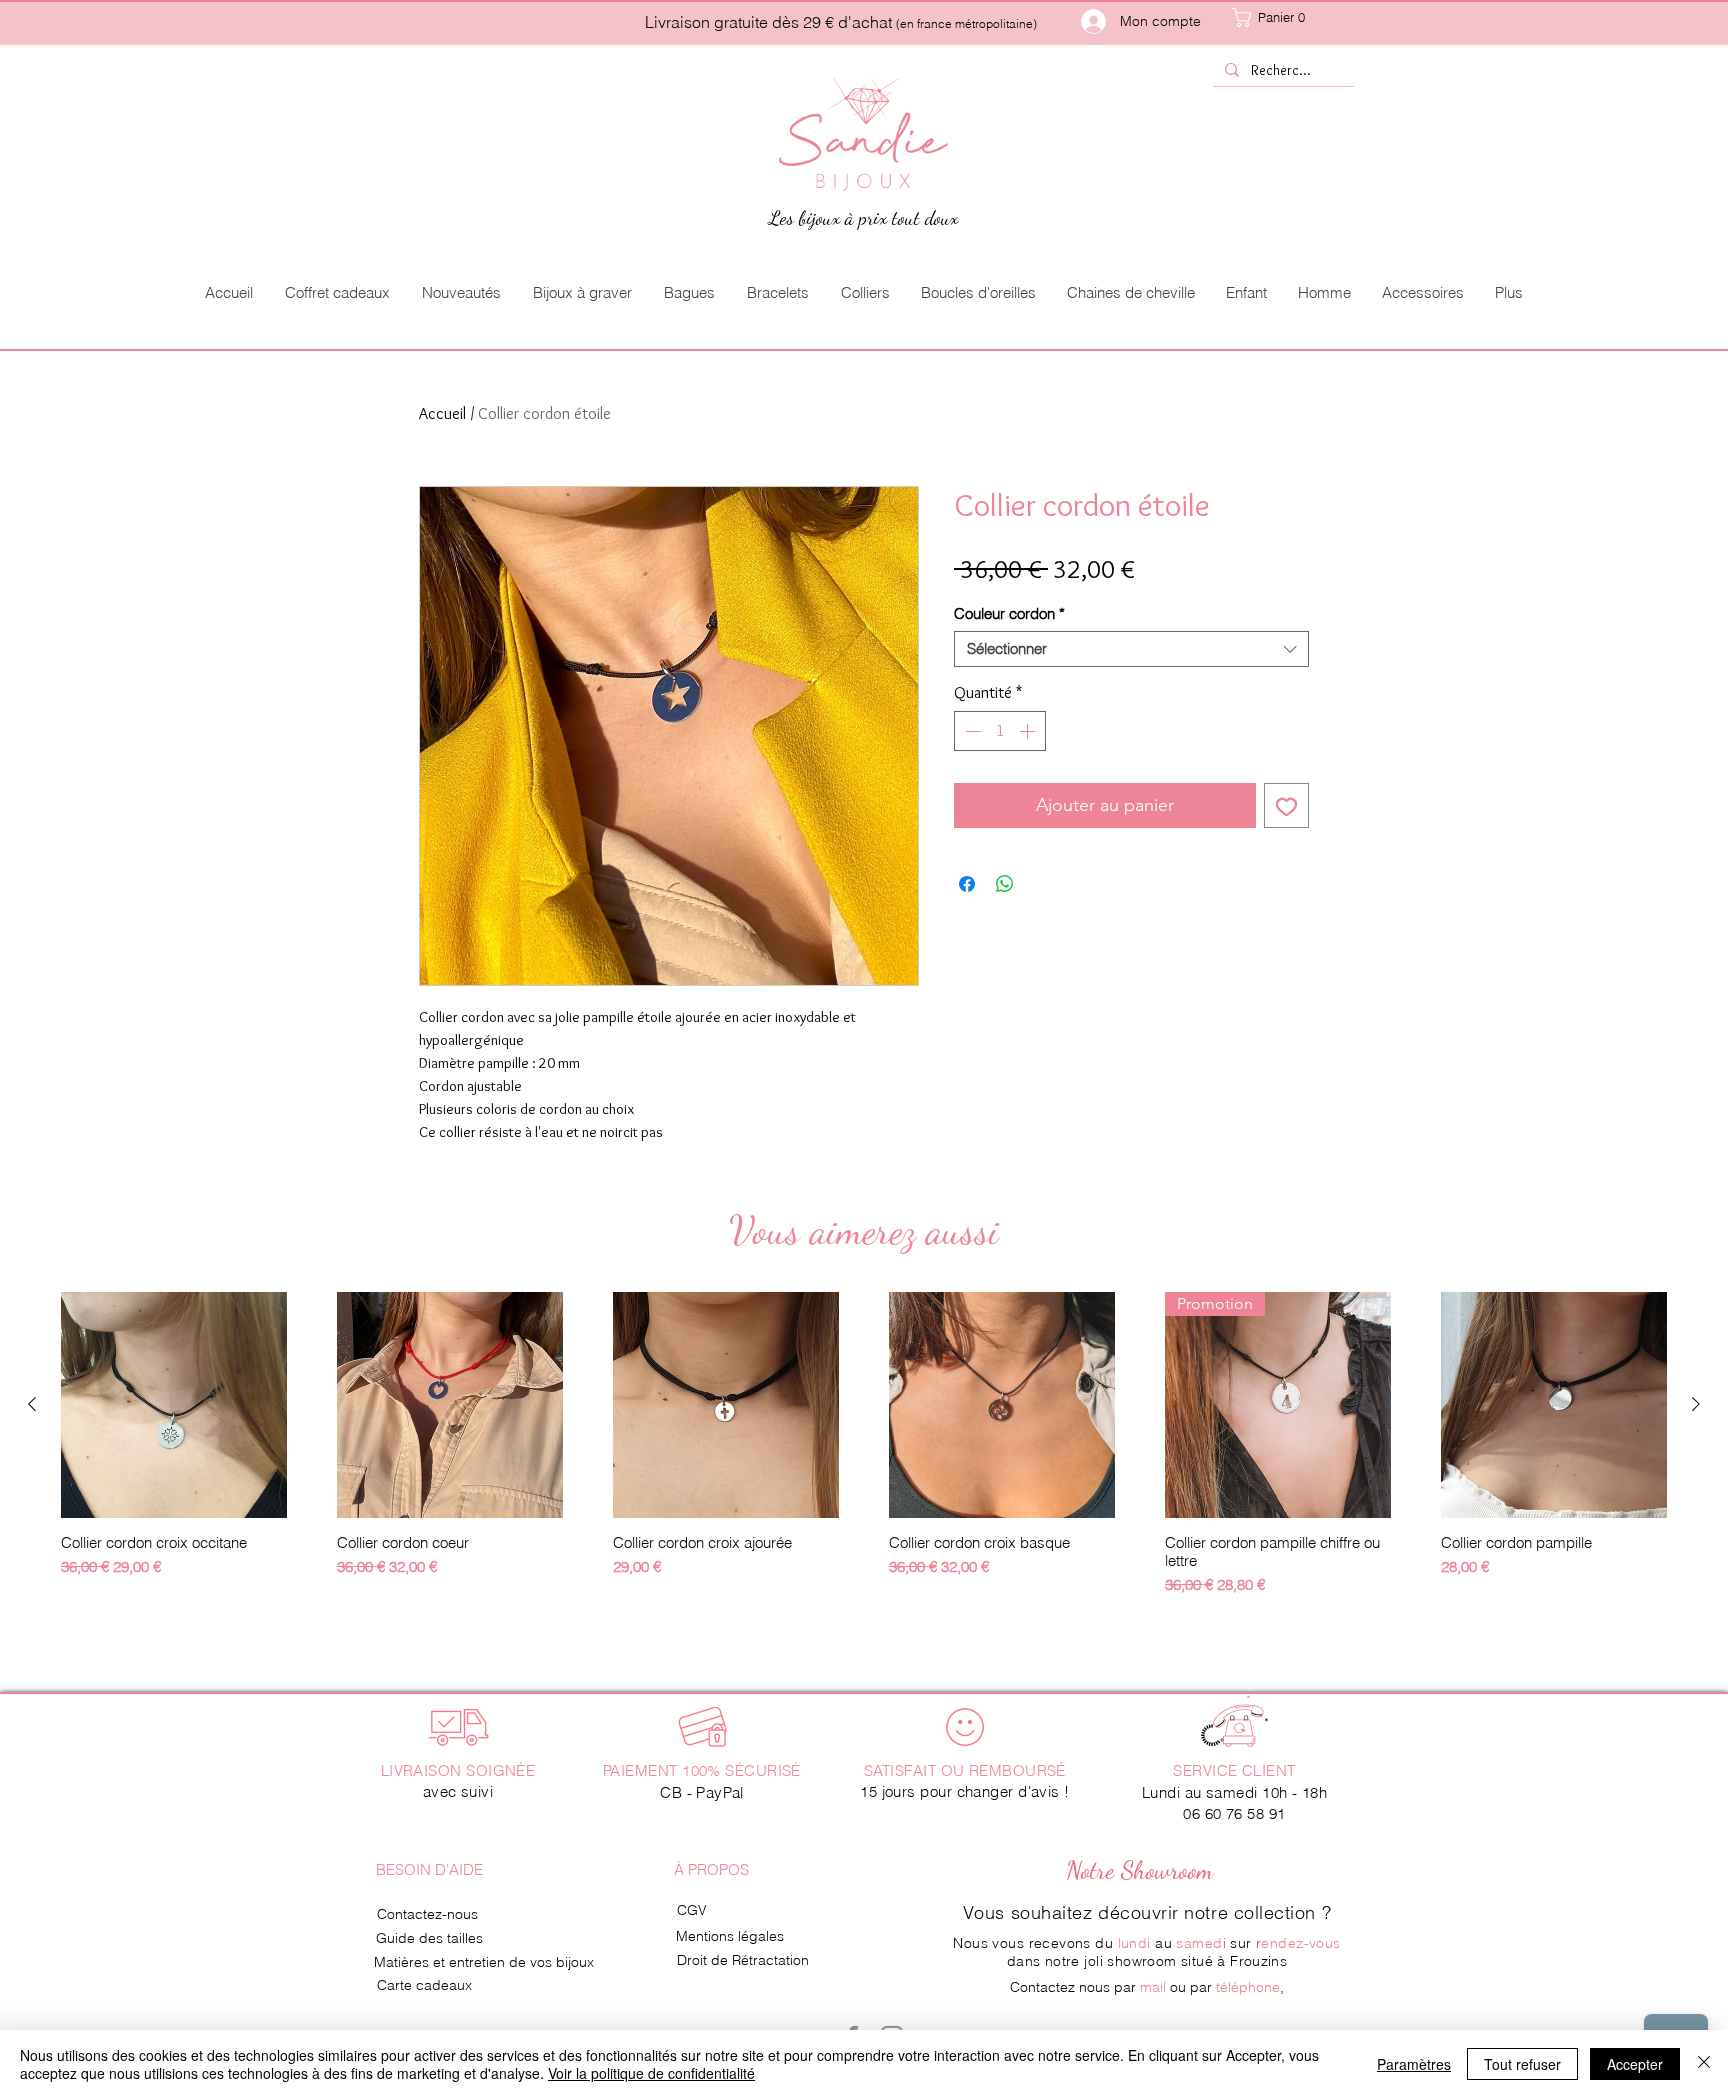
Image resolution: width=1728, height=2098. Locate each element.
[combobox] (1131, 649)
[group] (864, 1444)
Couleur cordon (1009, 614)
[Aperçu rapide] (174, 1405)
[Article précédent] (32, 1404)
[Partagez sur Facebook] (967, 884)
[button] (1289, 17)
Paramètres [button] (1414, 2064)
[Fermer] (1704, 2064)
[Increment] (1029, 731)
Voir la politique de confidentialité (651, 2073)
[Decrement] (971, 731)
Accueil (442, 413)
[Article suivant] (1696, 1404)
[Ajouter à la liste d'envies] (1286, 805)
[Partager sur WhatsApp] (1005, 884)
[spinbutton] (1000, 731)
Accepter (1635, 2064)
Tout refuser (1522, 2064)
